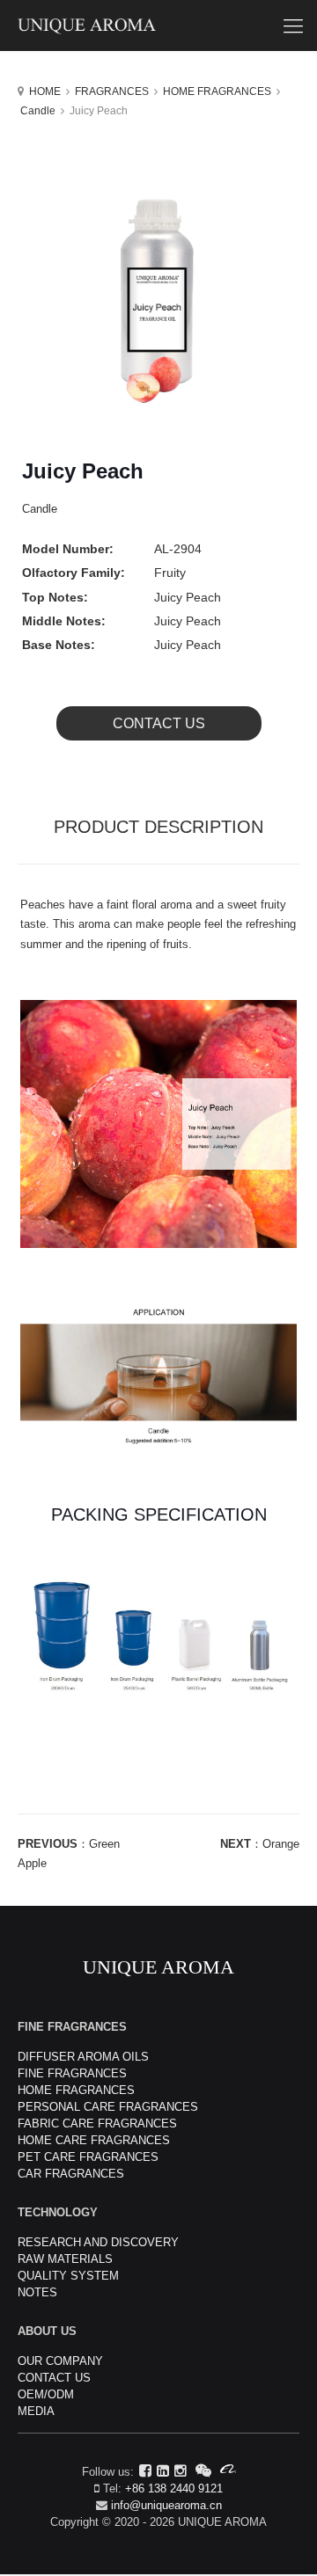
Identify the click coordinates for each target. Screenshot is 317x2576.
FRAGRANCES (112, 91)
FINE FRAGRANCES (72, 2073)
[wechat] (203, 2471)
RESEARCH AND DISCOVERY (98, 2242)
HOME (45, 91)
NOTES (37, 2292)
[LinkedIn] (163, 2471)
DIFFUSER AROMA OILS (83, 2057)
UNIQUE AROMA (158, 1967)
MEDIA (36, 2411)
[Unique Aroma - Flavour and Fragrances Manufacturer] (158, 26)
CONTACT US (159, 723)
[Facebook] (145, 2471)
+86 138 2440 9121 (174, 2488)
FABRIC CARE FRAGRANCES (97, 2124)
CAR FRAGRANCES (71, 2174)
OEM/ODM (46, 2394)
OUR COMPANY (60, 2361)
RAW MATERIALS (65, 2259)
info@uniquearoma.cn (166, 2505)
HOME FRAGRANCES (217, 91)
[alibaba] (228, 2471)
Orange (281, 1844)
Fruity (170, 573)
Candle (38, 111)
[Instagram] (181, 2471)
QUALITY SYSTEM (68, 2276)
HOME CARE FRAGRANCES (94, 2140)
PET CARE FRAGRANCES (88, 2157)
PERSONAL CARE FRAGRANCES (108, 2107)
